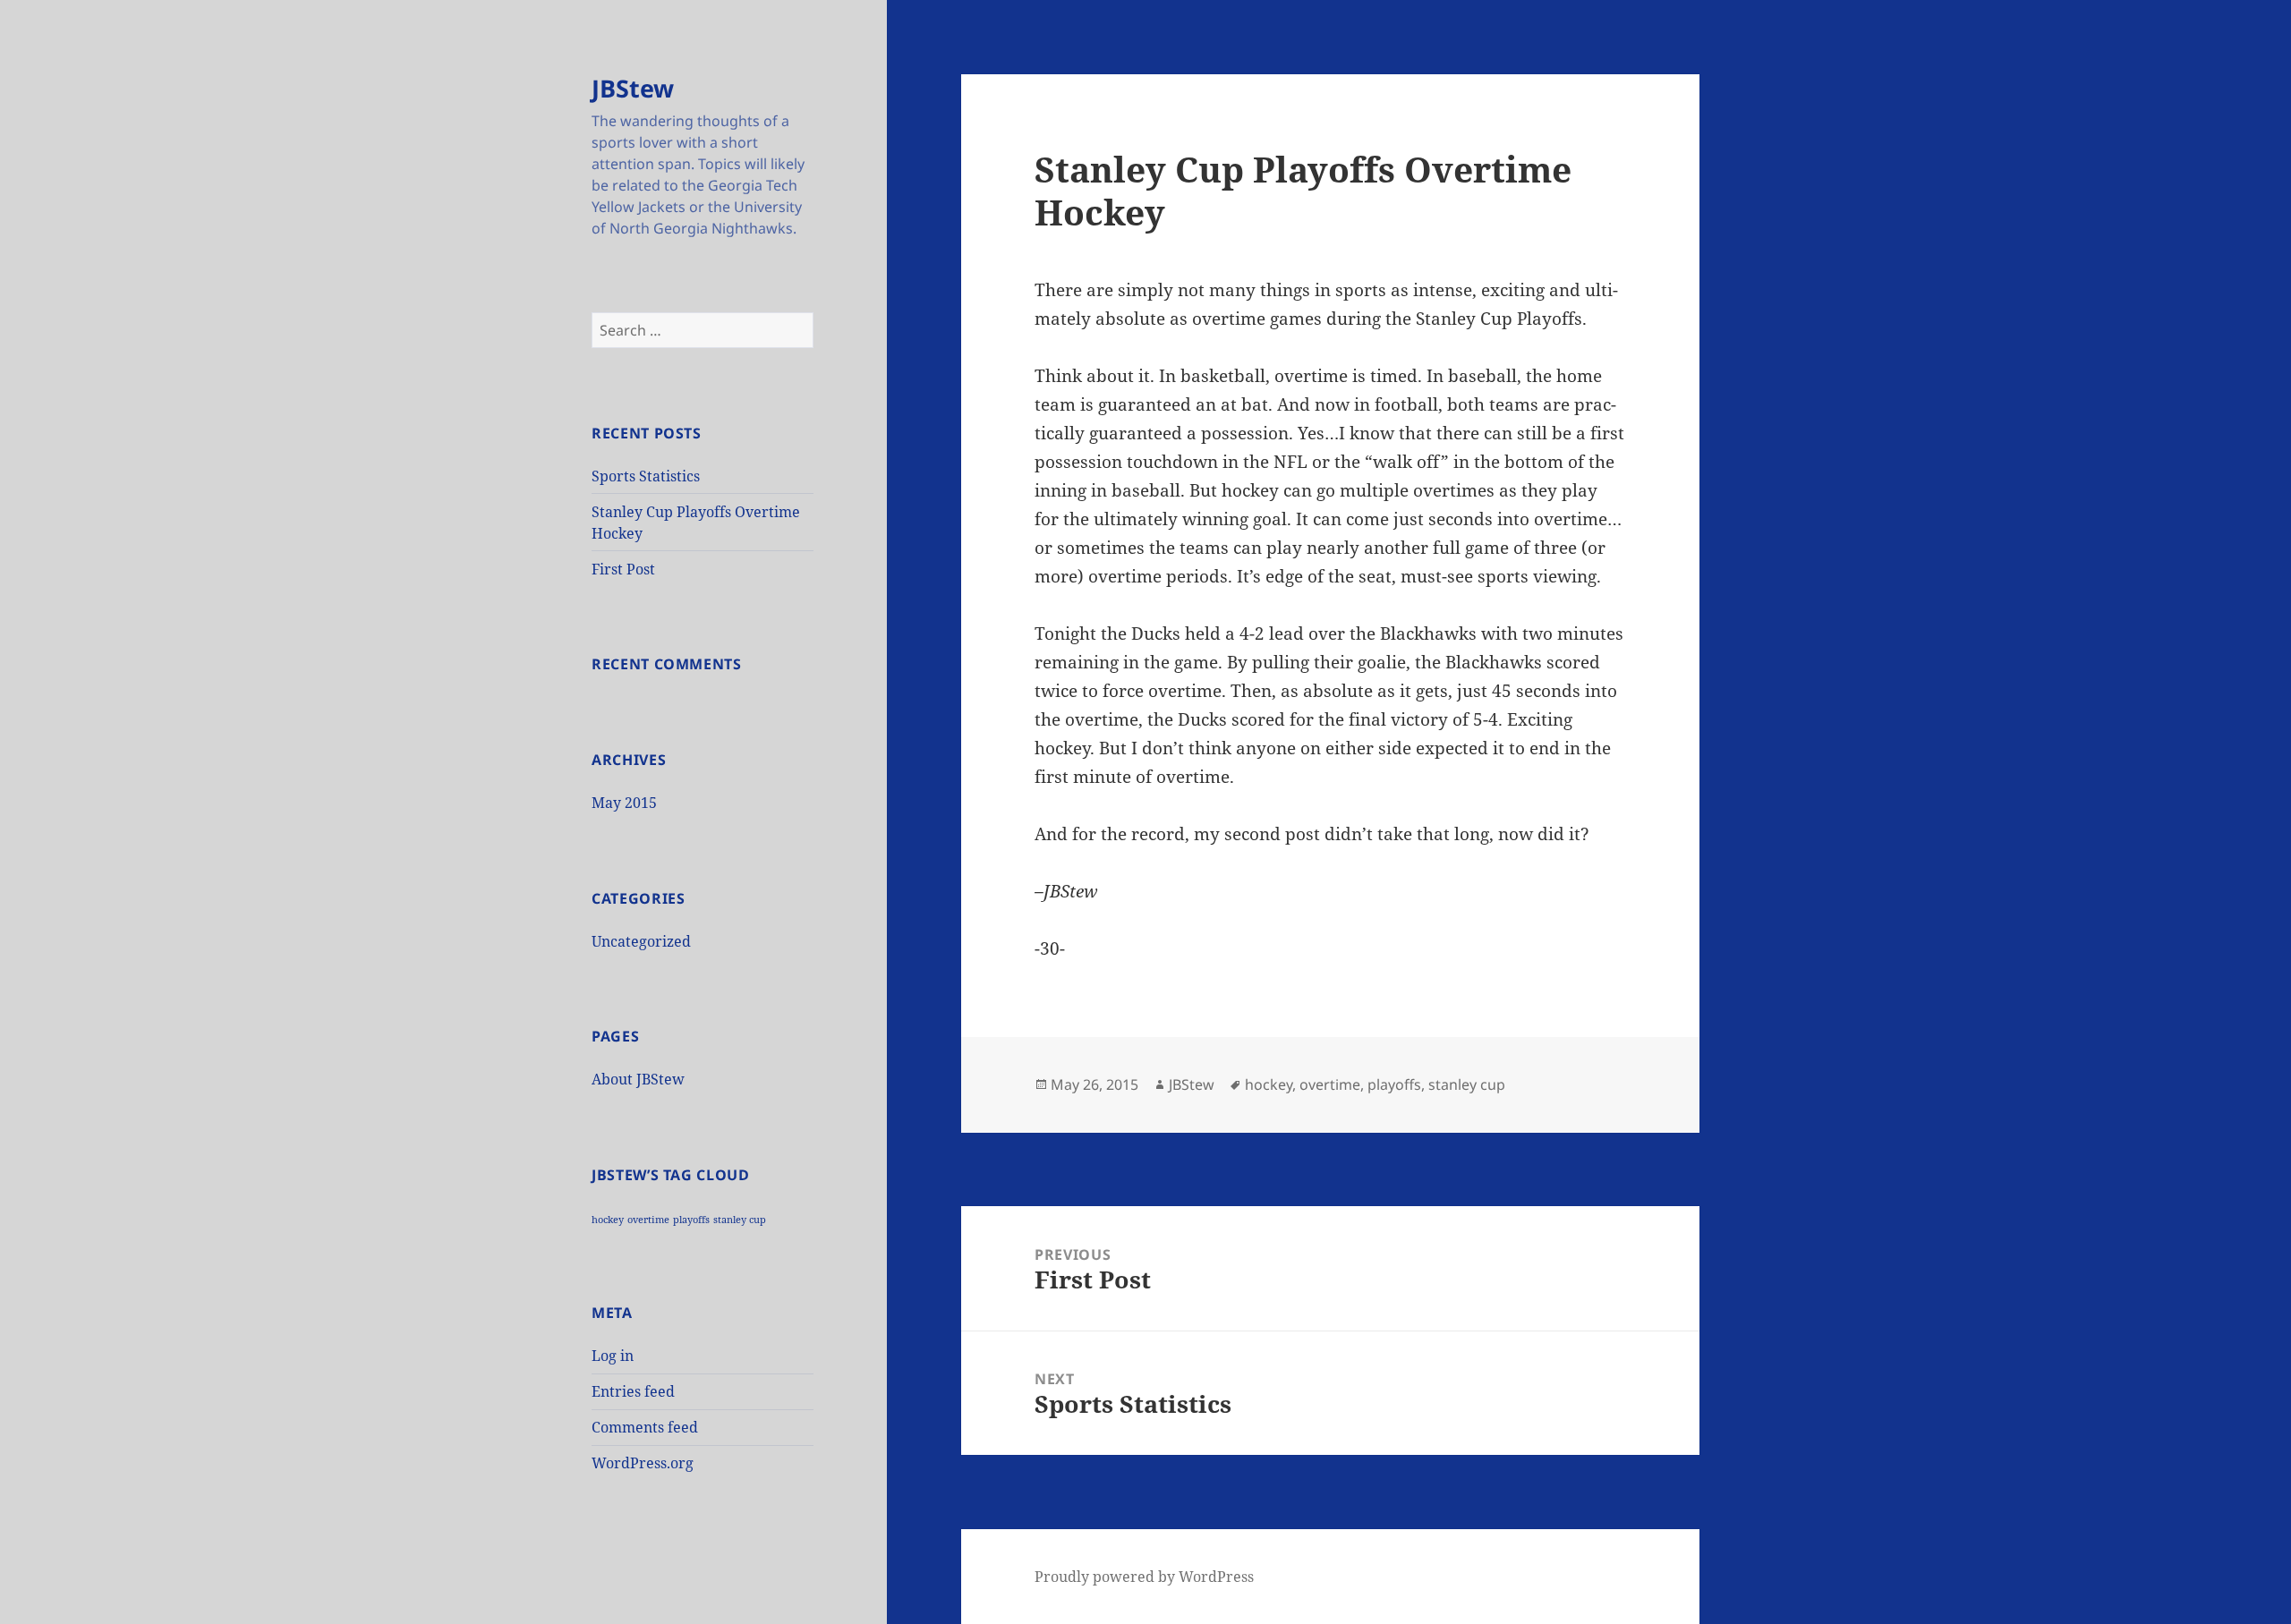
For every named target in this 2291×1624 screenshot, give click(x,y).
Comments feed (645, 1427)
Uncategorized (641, 941)
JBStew (633, 88)
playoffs (691, 1220)
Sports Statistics (646, 476)
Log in (613, 1356)
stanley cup (740, 1220)
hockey (608, 1220)
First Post (623, 569)
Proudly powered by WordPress (1144, 1577)
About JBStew (638, 1079)
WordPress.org (643, 1463)
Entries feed (633, 1391)
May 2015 (624, 803)
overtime (648, 1220)
